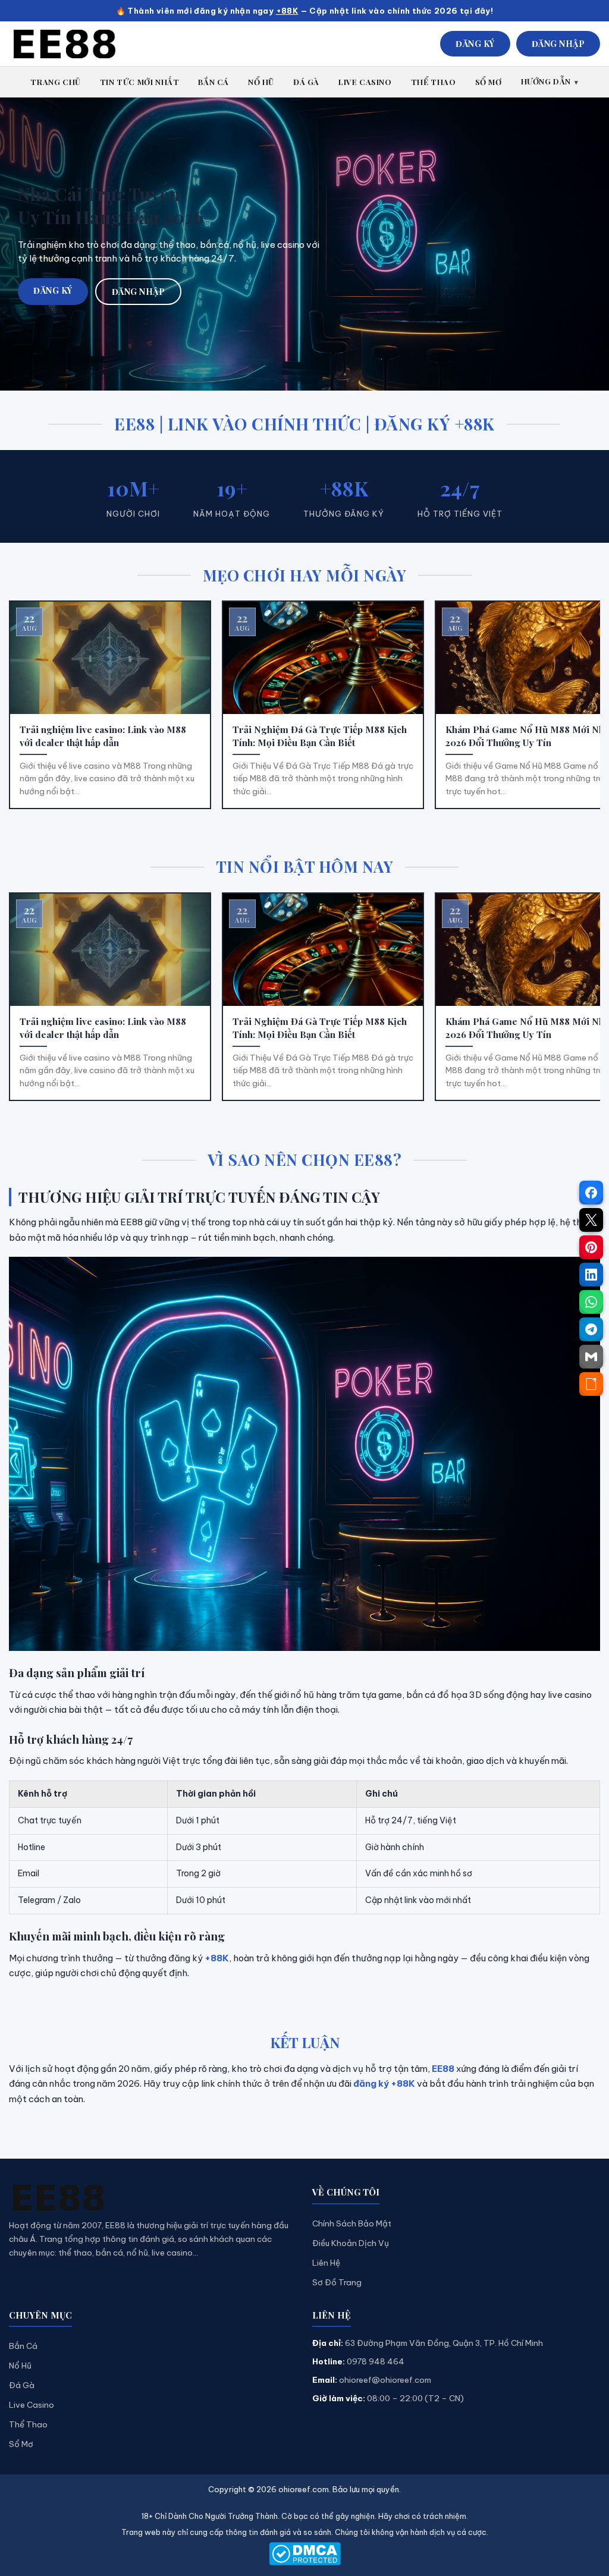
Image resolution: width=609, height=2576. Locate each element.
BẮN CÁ (214, 82)
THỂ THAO (434, 82)
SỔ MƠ (489, 82)
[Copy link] (591, 1384)
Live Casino (32, 2405)
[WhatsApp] (591, 1302)
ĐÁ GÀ (306, 82)
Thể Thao (28, 2424)
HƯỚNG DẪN (546, 81)
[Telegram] (591, 1329)
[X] (591, 1220)
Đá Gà (22, 2385)
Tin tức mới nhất (140, 82)
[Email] (591, 1357)
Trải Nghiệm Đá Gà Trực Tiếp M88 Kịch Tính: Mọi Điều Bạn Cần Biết (320, 736)
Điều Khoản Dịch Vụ (351, 2243)
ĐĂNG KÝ (475, 44)
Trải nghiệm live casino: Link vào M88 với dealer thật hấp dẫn (103, 736)
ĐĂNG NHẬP (558, 44)
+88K (287, 11)
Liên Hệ (326, 2263)
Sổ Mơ (21, 2444)
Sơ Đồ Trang (337, 2282)
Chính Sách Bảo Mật (352, 2223)
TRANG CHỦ (55, 82)
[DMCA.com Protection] (304, 2554)
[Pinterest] (591, 1247)
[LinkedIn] (591, 1275)
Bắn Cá (23, 2346)
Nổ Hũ (20, 2366)
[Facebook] (591, 1193)
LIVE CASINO (365, 82)
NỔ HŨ (261, 82)
